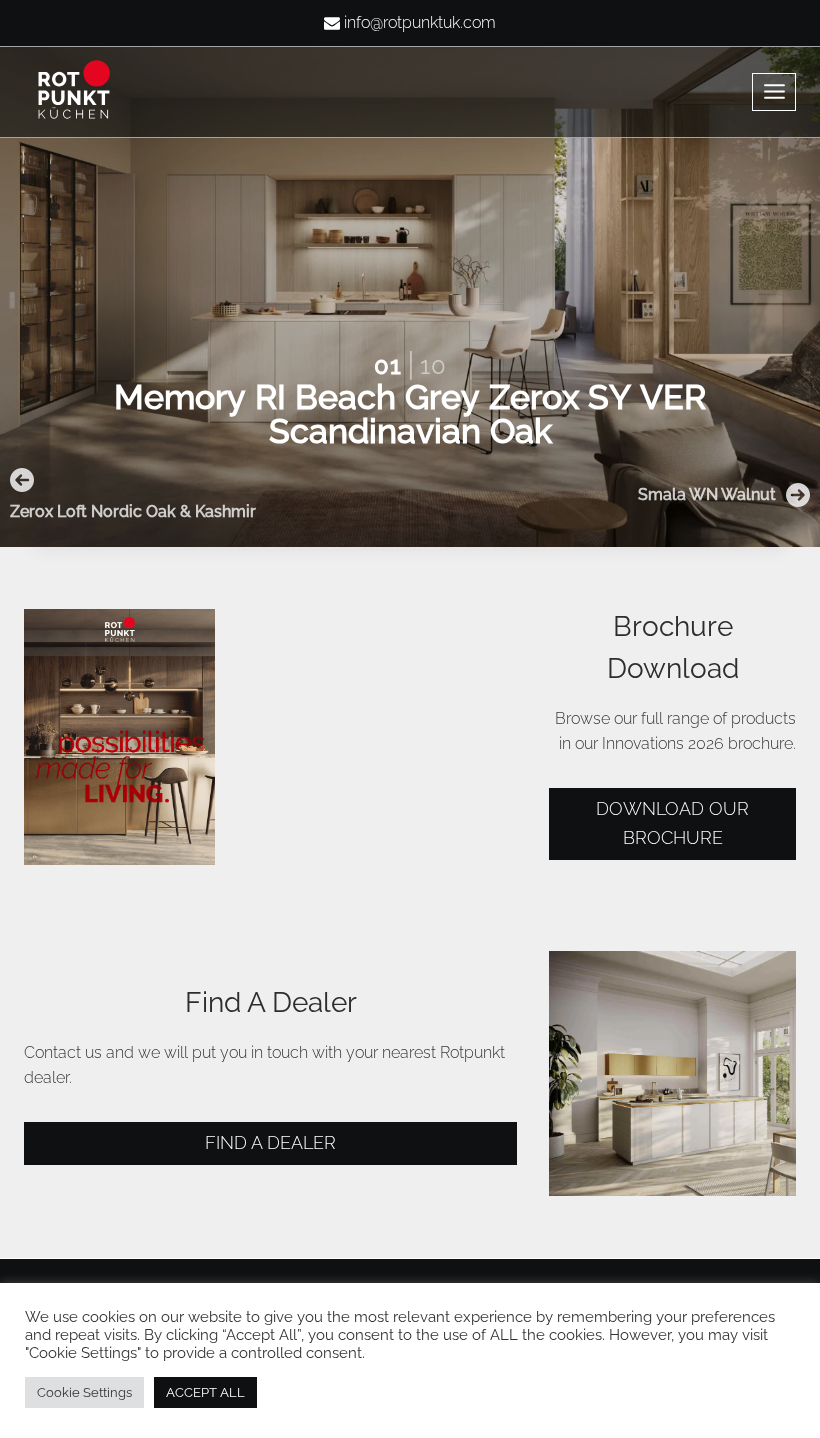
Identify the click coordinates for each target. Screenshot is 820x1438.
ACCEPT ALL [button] (205, 1392)
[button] (143, 494)
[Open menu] (774, 92)
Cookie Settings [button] (84, 1392)
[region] (410, 273)
